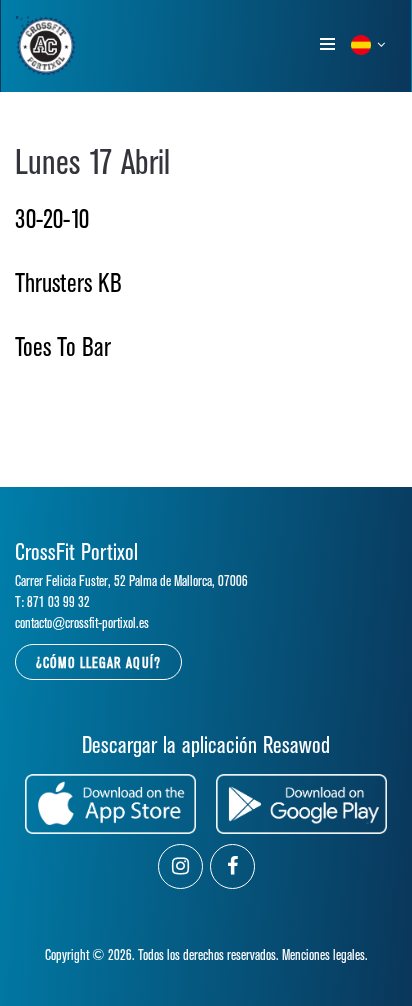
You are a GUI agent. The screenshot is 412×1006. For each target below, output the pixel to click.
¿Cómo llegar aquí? (98, 663)
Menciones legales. (325, 955)
